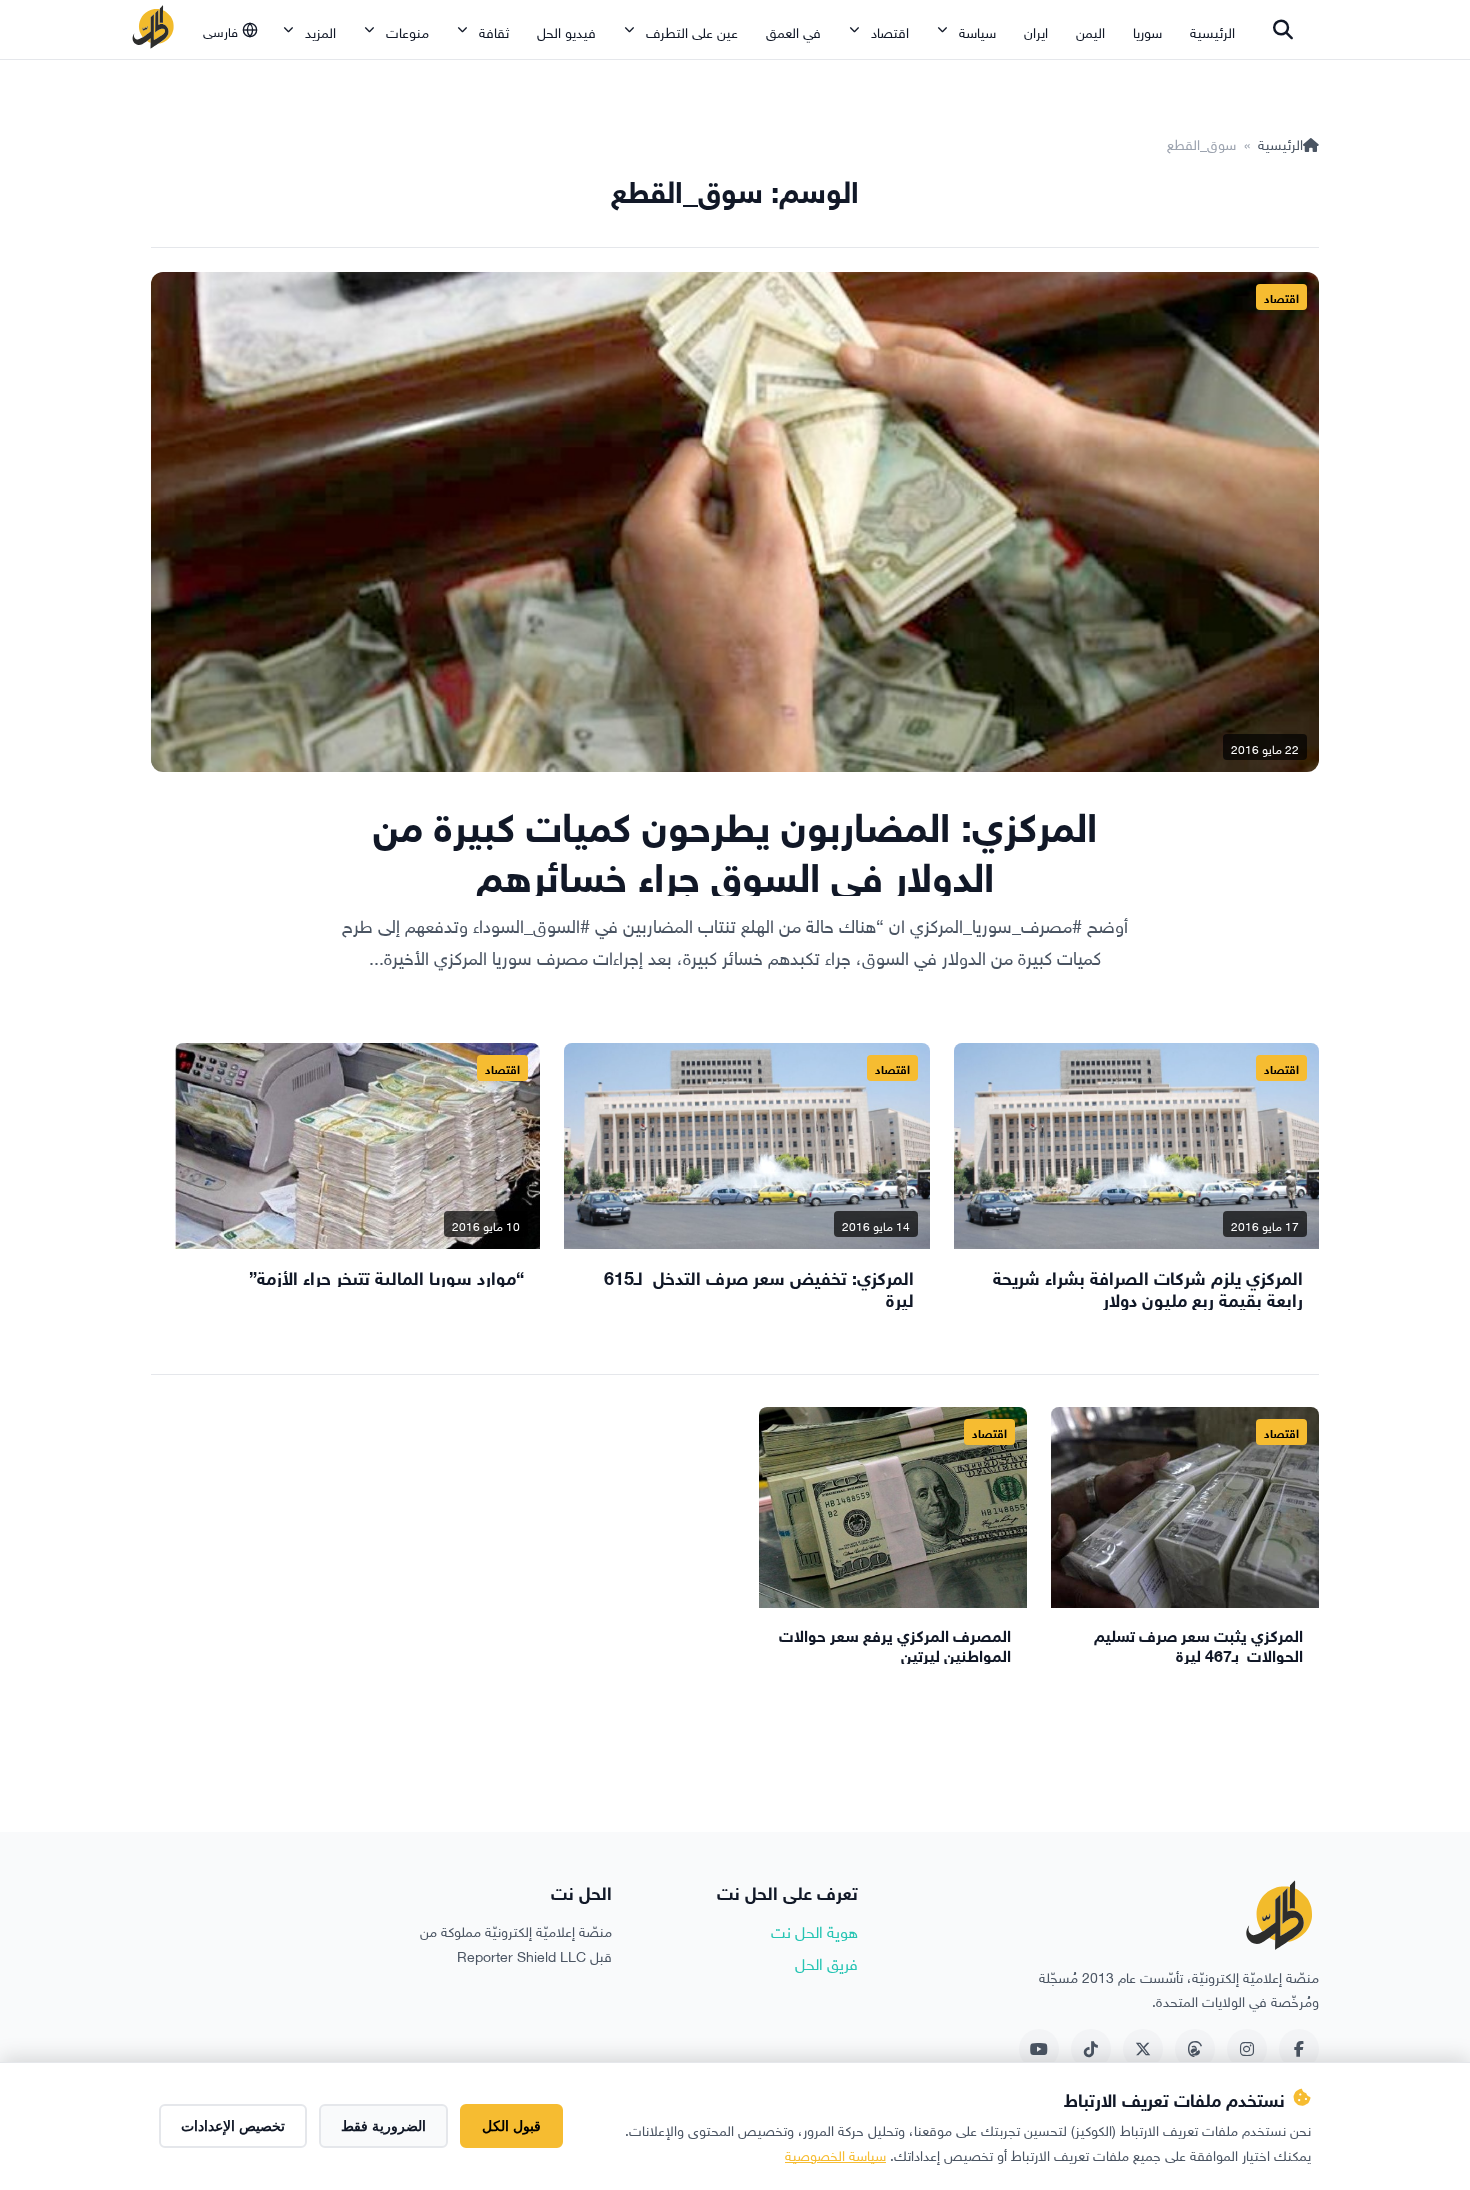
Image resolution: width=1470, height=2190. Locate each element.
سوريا (1147, 30)
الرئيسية (1212, 30)
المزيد (320, 30)
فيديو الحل (566, 30)
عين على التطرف (692, 30)
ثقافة (494, 30)
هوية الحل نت (814, 1930)
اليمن (1090, 30)
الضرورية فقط (383, 2126)
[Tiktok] (1091, 2049)
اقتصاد (890, 30)
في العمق (793, 30)
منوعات (407, 30)
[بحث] (1283, 30)
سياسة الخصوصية (835, 2153)
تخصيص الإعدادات (233, 2126)
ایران (1036, 30)
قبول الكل (511, 2126)
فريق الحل (826, 1962)
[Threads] (1195, 2049)
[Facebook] (1299, 2049)
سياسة (977, 30)
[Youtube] (1039, 2049)
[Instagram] (1247, 2049)
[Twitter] (1143, 2049)
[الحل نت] (153, 30)
